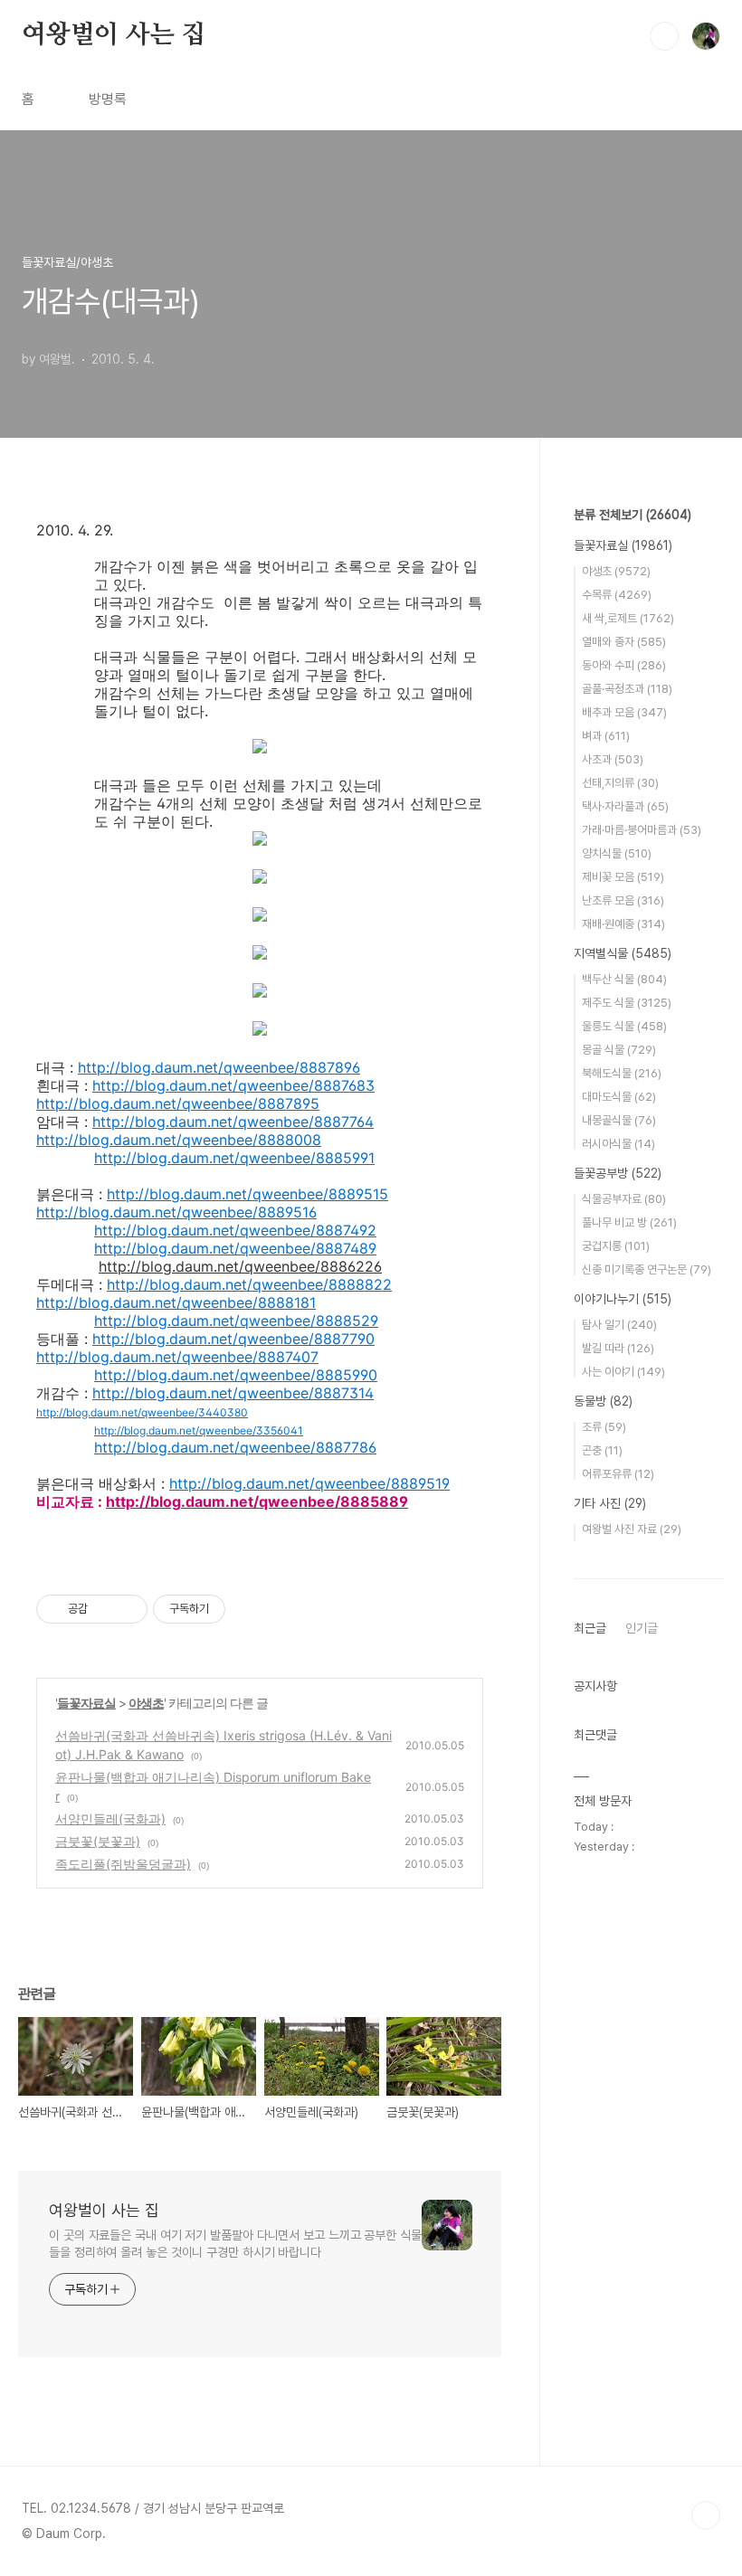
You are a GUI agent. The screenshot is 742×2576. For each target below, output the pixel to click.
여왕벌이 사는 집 (114, 35)
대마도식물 (619, 1097)
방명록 (108, 99)
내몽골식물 (619, 1120)
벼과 (606, 736)
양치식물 (617, 853)
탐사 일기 (619, 1325)
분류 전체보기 (633, 515)
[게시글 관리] (127, 1609)
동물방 (603, 1401)
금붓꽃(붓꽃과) (98, 1841)
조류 (604, 1427)
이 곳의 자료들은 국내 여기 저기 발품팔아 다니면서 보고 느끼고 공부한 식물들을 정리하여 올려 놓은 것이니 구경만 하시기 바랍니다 (235, 2244)
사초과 (613, 759)
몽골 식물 (619, 1050)
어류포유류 (618, 1474)
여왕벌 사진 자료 (632, 1529)
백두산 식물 (624, 979)
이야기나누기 (623, 1299)
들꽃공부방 (618, 1173)
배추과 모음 (624, 712)
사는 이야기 (623, 1372)
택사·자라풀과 (625, 806)
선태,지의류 (620, 783)
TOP (706, 2515)
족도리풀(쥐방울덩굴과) (123, 1864)
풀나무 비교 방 (629, 1222)
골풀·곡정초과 (627, 689)
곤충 (602, 1450)
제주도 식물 (627, 1003)
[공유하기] (105, 1609)
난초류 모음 (623, 900)
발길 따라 (618, 1348)
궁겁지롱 (616, 1246)
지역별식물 (623, 953)
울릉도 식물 (624, 1026)
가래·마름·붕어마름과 (642, 830)
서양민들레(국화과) (110, 1818)
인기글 (642, 1628)
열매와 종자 (624, 642)
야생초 (146, 1703)
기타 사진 (610, 1503)
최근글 (590, 1628)
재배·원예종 (623, 924)
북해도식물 (622, 1073)
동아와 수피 (624, 665)
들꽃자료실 (86, 1703)
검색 (664, 36)
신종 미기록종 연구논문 (647, 1269)
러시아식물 (618, 1144)
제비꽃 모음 (623, 877)
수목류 (617, 595)
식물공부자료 (624, 1199)
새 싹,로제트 (628, 618)
